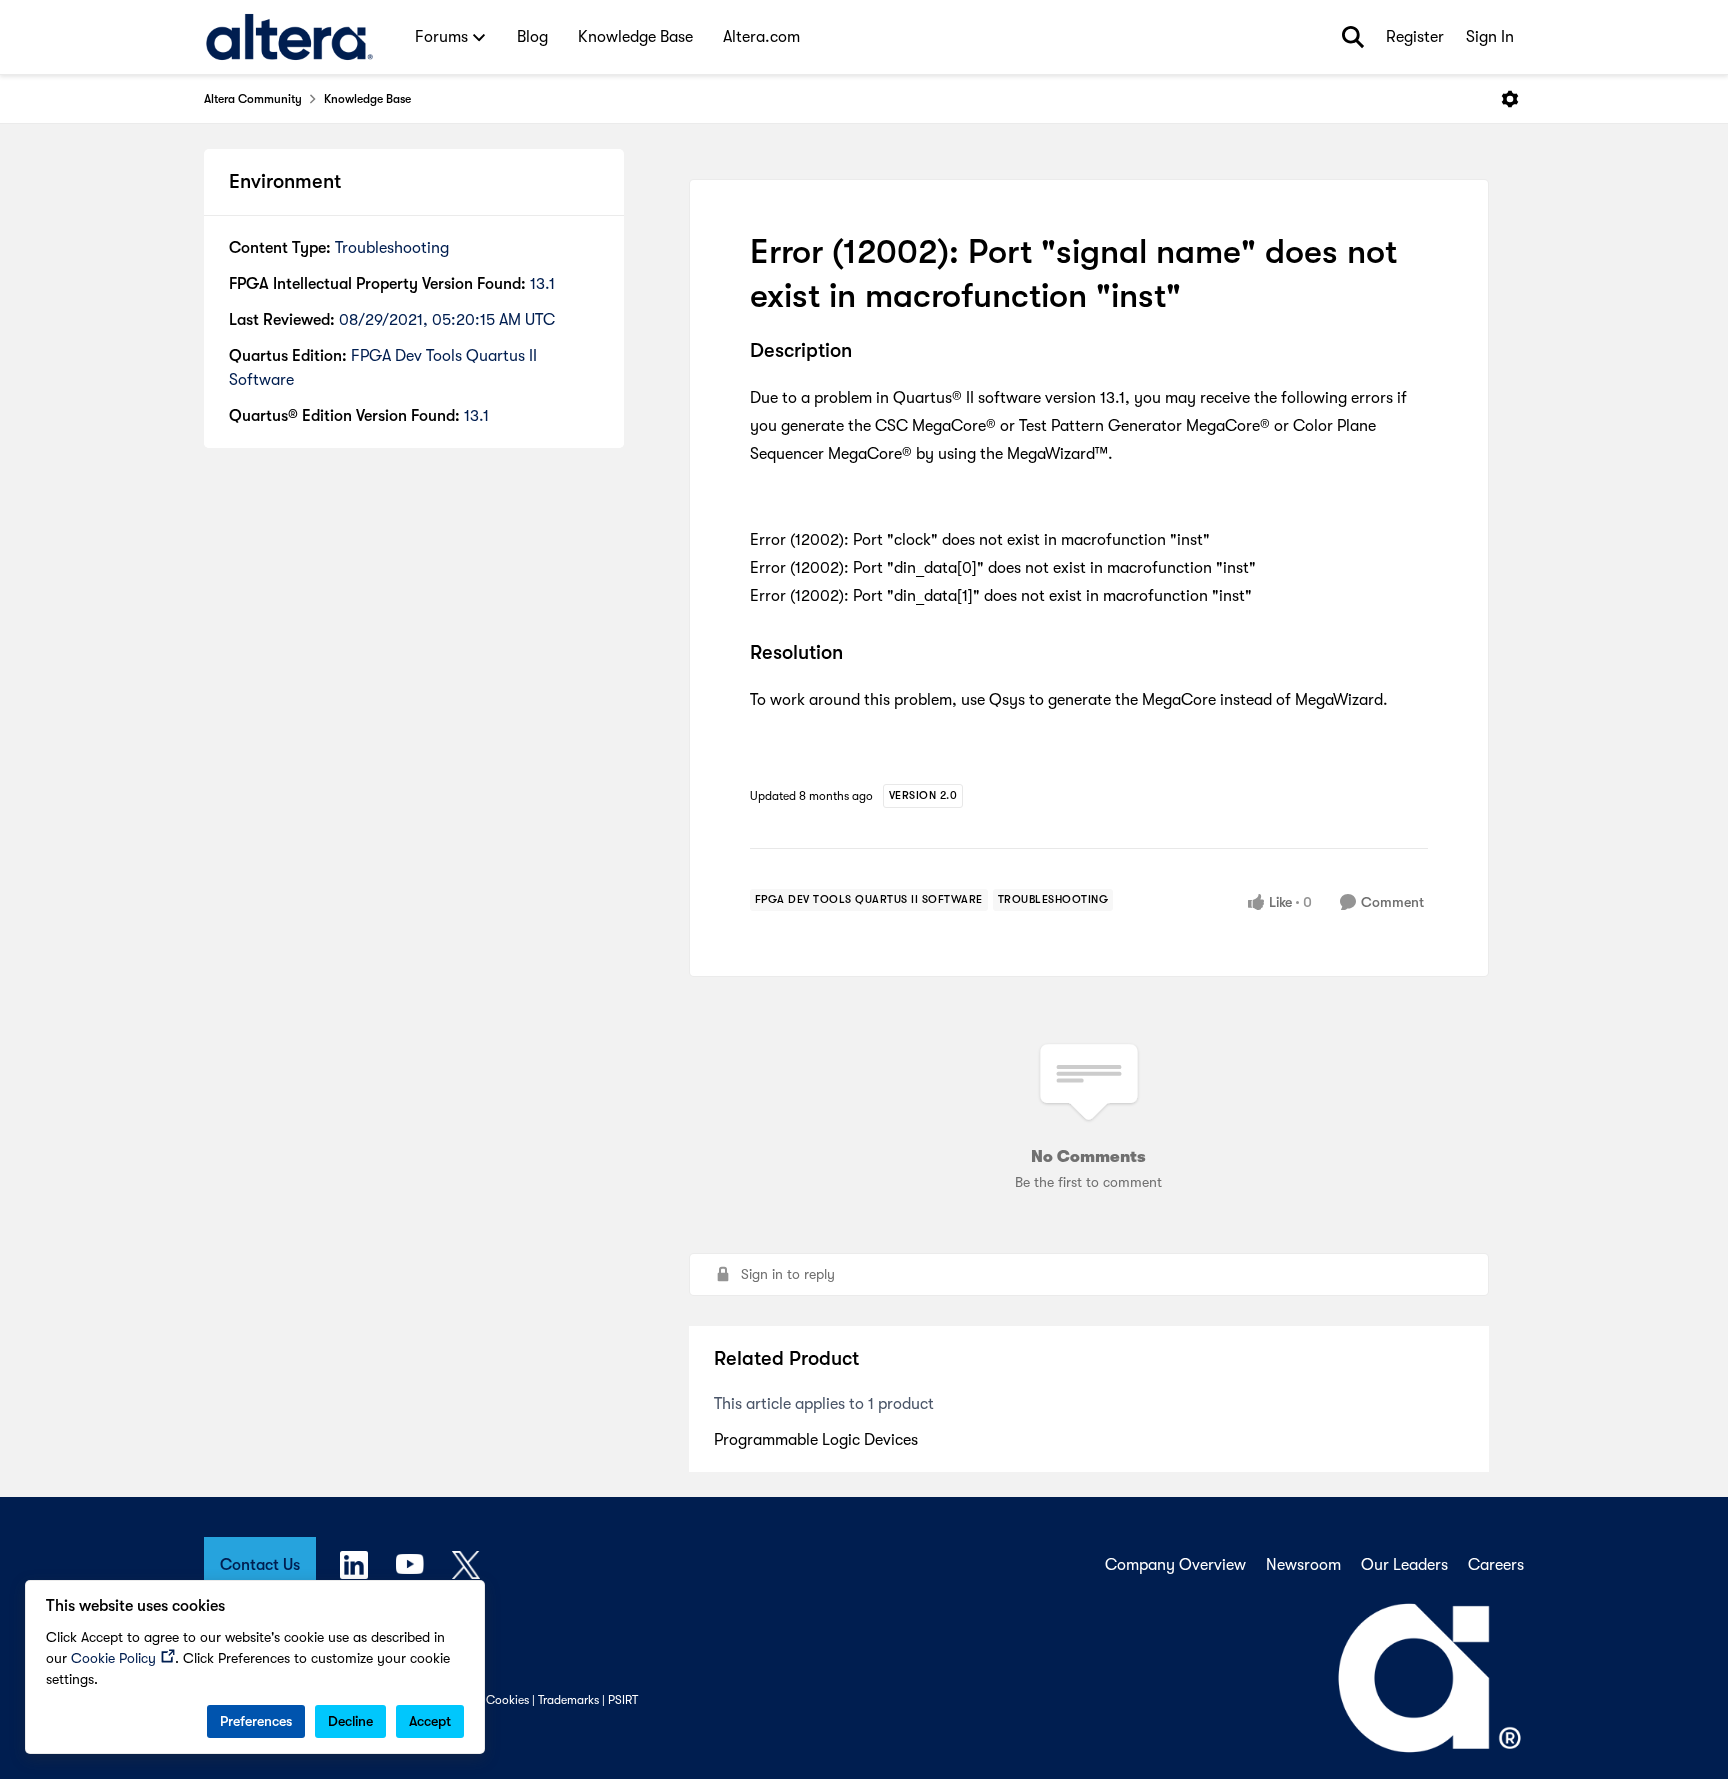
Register (1415, 37)
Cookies (507, 1700)
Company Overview (1175, 1565)
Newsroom (1303, 1565)
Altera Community (253, 99)
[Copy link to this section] (867, 353)
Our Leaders (1404, 1565)
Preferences (256, 1721)
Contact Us (260, 1565)
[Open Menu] (1510, 99)
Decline (350, 1721)
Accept (430, 1721)
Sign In (1490, 37)
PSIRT (623, 1700)
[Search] (1353, 37)
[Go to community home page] (289, 37)
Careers (1496, 1565)
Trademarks (568, 1700)
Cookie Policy (113, 1658)
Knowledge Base (367, 99)
